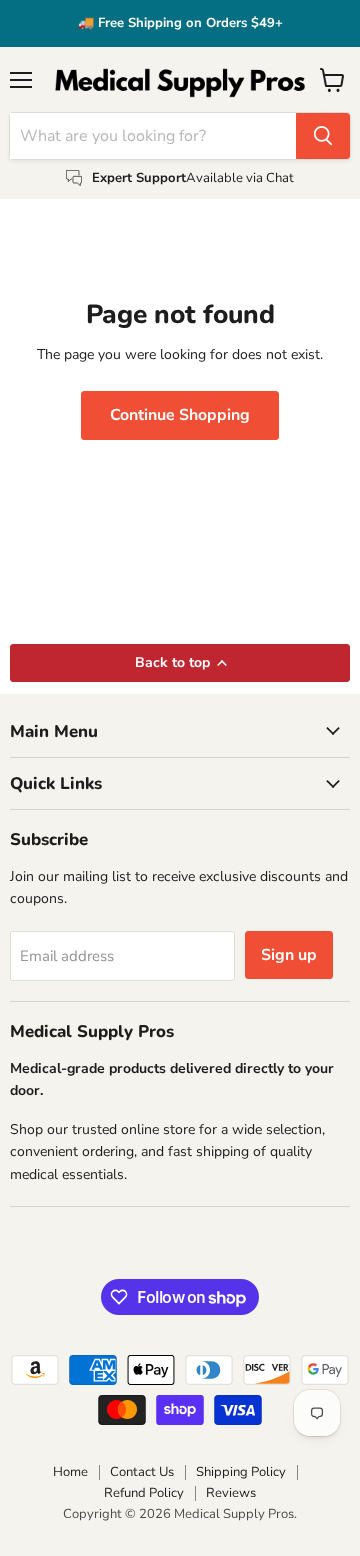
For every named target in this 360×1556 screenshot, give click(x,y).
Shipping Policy (241, 1472)
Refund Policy (144, 1493)
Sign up (289, 955)
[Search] (323, 136)
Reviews (231, 1493)
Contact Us (142, 1472)
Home (70, 1472)
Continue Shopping (180, 415)
